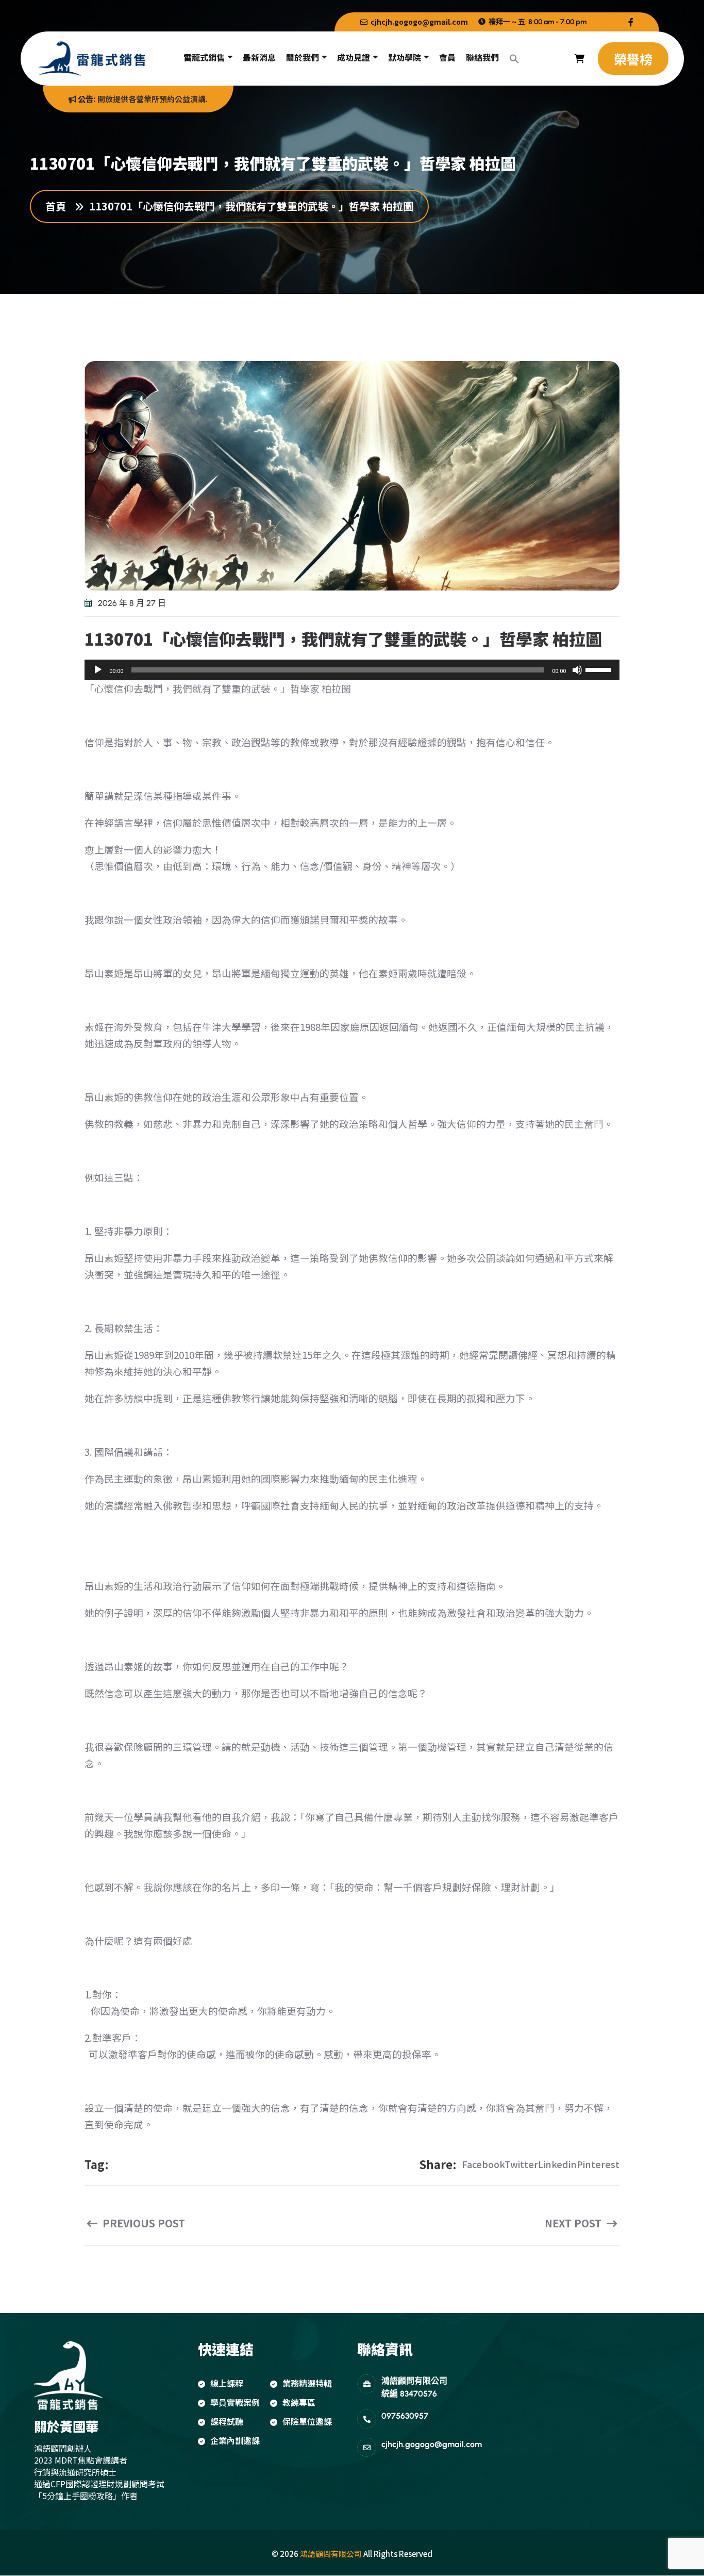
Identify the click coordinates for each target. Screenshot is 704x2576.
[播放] (98, 670)
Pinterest (598, 2164)
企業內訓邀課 (235, 2440)
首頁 (58, 206)
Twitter (521, 2164)
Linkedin (557, 2164)
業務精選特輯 (307, 2383)
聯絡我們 (482, 57)
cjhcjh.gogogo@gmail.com (418, 22)
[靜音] (577, 670)
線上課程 (227, 2383)
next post (574, 2223)
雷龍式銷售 (204, 57)
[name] (631, 22)
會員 (447, 57)
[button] (514, 59)
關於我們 (303, 57)
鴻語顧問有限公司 (331, 2554)
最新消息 (259, 57)
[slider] (600, 669)
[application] (352, 670)
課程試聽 (227, 2421)
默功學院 (405, 57)
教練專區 (299, 2402)
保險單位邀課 (307, 2421)
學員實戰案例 (235, 2402)
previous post (143, 2223)
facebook (483, 2164)
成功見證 (354, 57)
